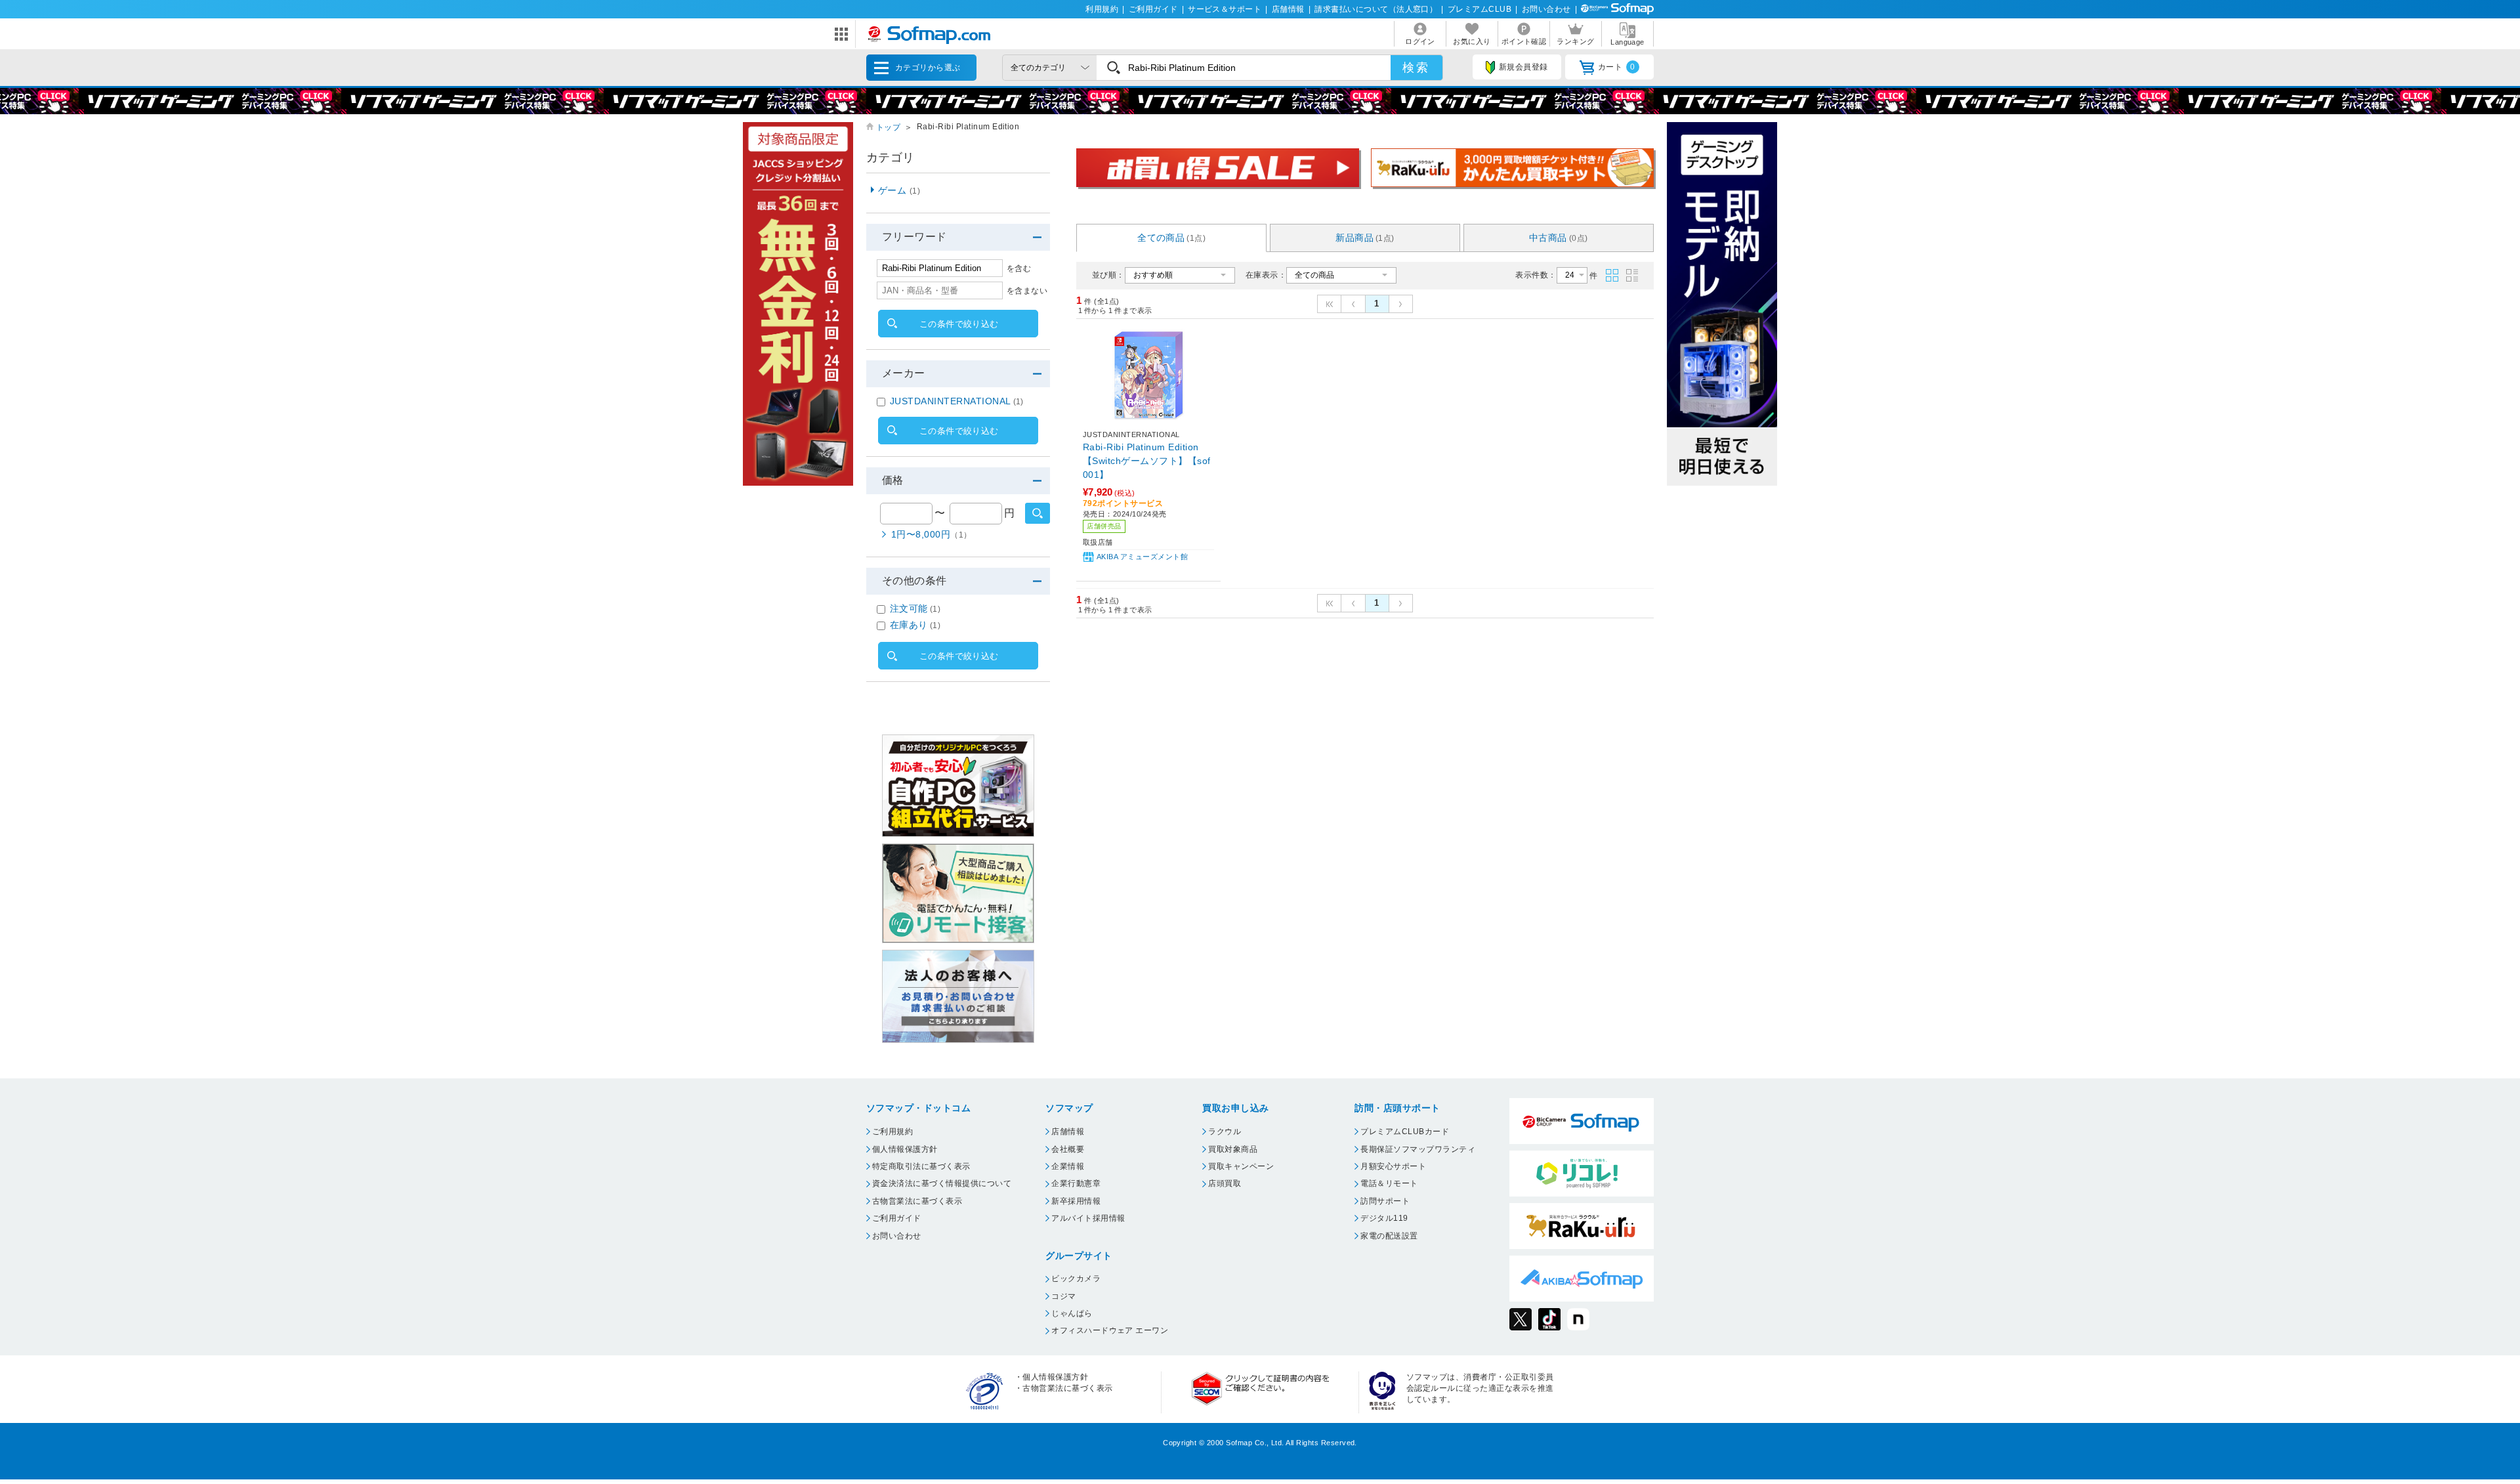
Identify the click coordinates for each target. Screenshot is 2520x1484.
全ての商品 (1171, 238)
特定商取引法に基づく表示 (921, 1166)
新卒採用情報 (1076, 1201)
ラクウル (1225, 1132)
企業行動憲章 (1076, 1183)
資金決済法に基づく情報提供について (942, 1183)
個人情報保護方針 (905, 1149)
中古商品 (1559, 238)
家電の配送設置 (1389, 1236)
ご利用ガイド (1153, 9)
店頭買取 (1225, 1183)
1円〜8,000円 (932, 534)
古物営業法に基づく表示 (917, 1201)
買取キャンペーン (1241, 1166)
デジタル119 (1384, 1218)
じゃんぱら (1072, 1313)
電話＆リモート (1389, 1183)
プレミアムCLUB (1480, 9)
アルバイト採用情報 (1088, 1218)
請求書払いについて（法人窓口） (1376, 9)
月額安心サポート (1393, 1166)
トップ (888, 127)
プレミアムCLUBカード (1405, 1132)
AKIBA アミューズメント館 (1142, 557)
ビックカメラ (1076, 1279)
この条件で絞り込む (959, 324)
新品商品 (1365, 238)
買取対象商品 (1233, 1149)
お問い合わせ (1546, 9)
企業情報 (1068, 1166)
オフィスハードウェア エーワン (1110, 1330)
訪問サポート (1385, 1201)
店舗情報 (1288, 9)
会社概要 (1068, 1149)
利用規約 (1102, 9)
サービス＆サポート (1225, 9)
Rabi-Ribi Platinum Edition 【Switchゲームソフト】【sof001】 (1147, 461)
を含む (1019, 268)
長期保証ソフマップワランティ (1418, 1149)
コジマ (1063, 1296)
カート (1617, 67)
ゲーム (899, 190)
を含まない (1027, 291)
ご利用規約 (892, 1132)
